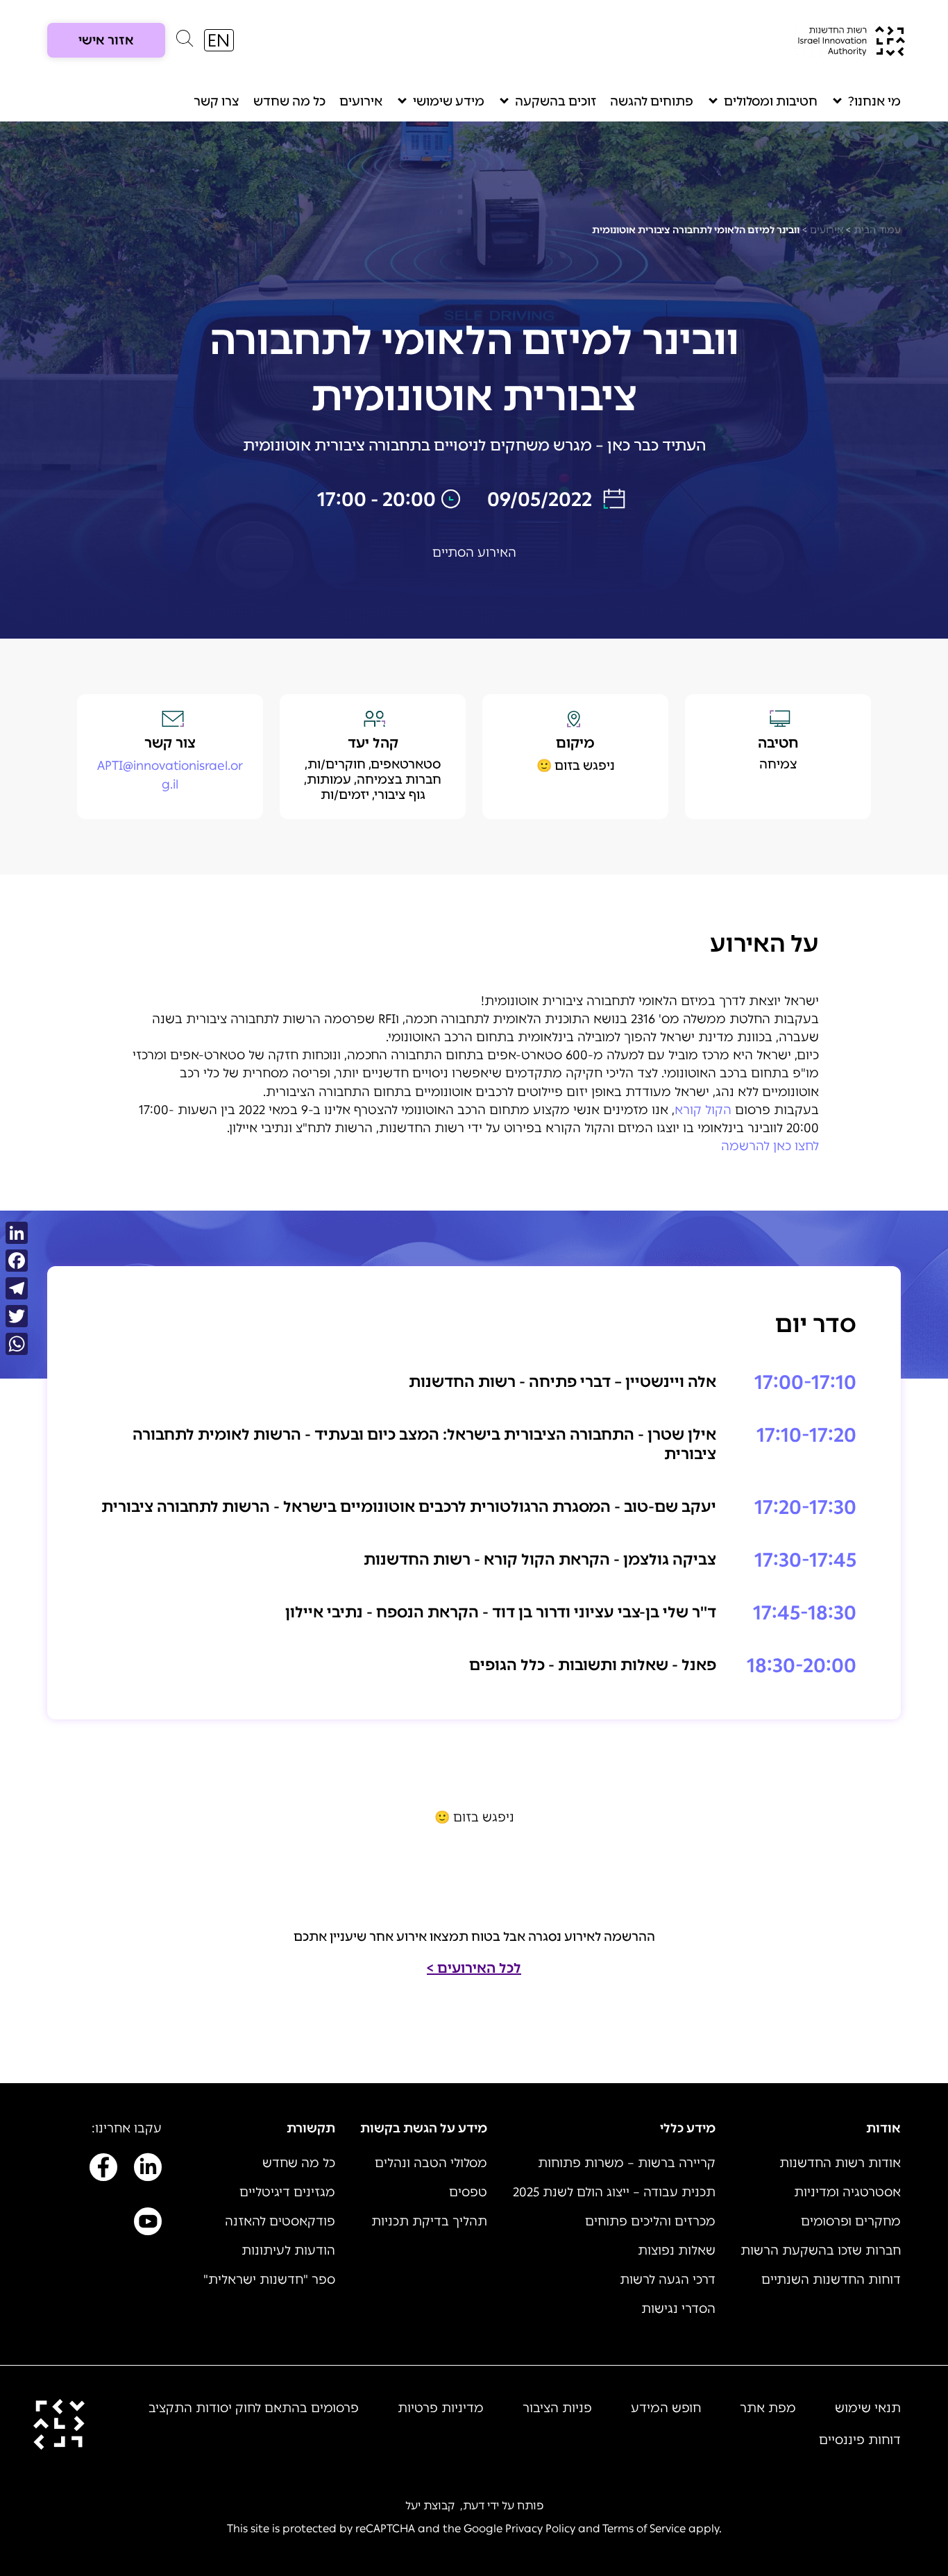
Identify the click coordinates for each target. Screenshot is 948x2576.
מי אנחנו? (874, 101)
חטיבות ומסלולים (771, 101)
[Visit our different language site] (219, 40)
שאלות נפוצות (677, 2250)
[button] (185, 42)
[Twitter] (17, 1316)
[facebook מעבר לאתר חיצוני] (103, 2170)
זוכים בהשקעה (556, 101)
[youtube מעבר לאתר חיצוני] (148, 2224)
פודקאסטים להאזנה (280, 2221)
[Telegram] (17, 1288)
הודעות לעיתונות (288, 2250)
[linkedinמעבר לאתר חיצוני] (148, 2170)
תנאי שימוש (868, 2408)
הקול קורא (703, 1110)
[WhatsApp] (17, 1344)
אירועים (361, 101)
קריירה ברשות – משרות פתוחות (627, 2163)
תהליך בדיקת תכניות (429, 2221)
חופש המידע (666, 2408)
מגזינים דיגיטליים (287, 2192)
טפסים (468, 2192)
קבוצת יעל (430, 2506)
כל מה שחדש (289, 101)
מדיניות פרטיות (441, 2408)
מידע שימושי (449, 101)
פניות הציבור (557, 2408)
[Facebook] (17, 1261)
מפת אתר (768, 2408)
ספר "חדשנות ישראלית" (269, 2280)
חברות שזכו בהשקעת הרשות (821, 2250)
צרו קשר (217, 101)
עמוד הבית (877, 230)
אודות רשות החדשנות (840, 2163)
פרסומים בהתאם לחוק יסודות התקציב (254, 2408)
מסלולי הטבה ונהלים (431, 2163)
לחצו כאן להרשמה (770, 1146)
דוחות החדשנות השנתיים (831, 2280)
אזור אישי (106, 40)
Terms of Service (644, 2528)
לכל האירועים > (474, 1968)
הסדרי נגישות (678, 2309)
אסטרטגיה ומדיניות (847, 2192)
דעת (474, 2506)
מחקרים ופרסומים (851, 2221)
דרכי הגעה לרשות (668, 2280)
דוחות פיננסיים (860, 2440)
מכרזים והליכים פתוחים (650, 2221)
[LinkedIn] (17, 1233)
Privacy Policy (540, 2528)
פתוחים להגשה (652, 101)
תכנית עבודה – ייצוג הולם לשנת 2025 (614, 2192)
